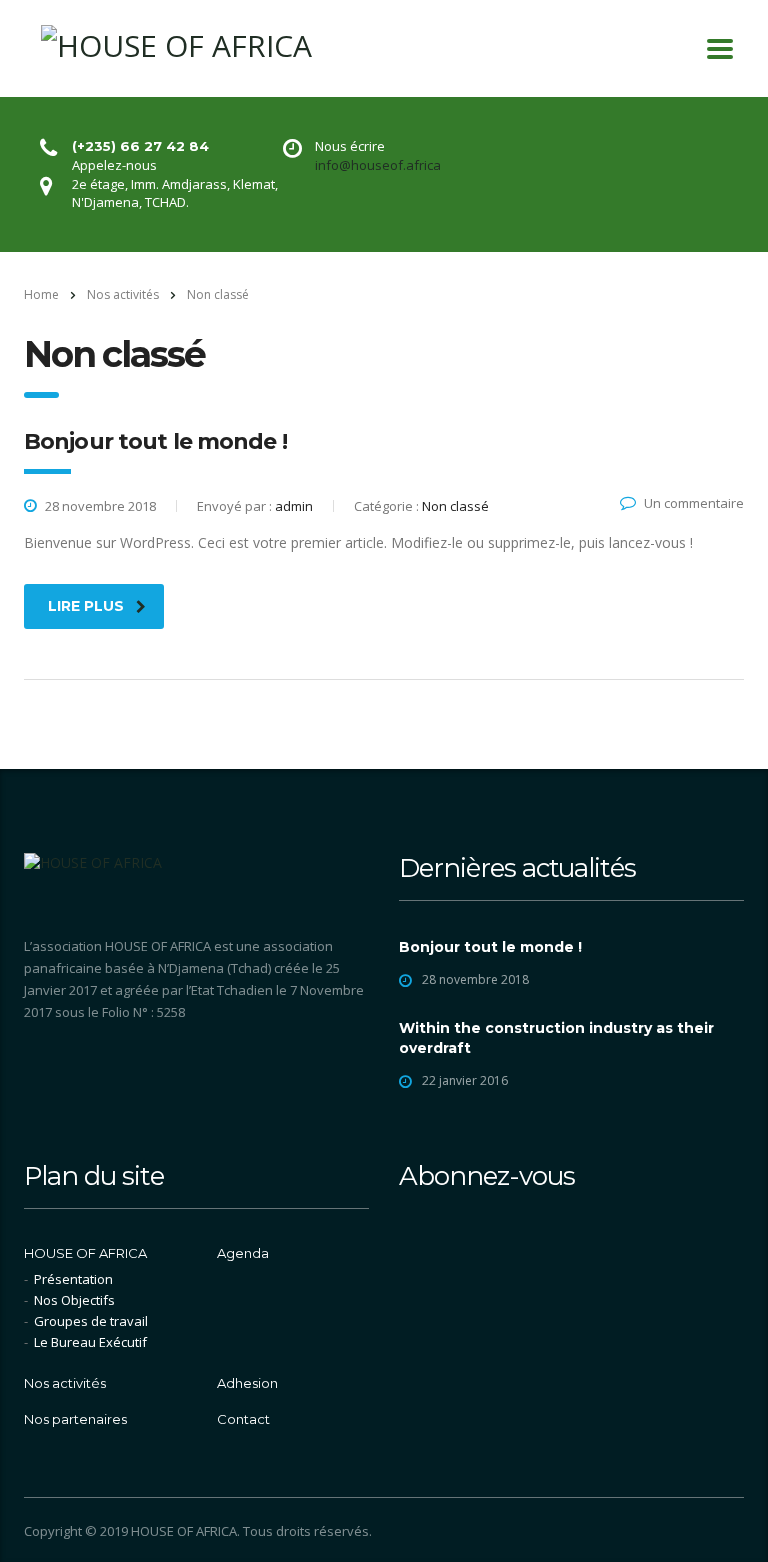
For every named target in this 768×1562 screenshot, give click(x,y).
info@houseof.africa (378, 165)
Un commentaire (694, 503)
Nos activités (65, 1383)
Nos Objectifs (74, 1300)
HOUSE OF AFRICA (85, 1253)
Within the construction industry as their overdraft (556, 1038)
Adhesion (247, 1383)
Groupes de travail (91, 1321)
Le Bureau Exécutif (90, 1342)
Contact (243, 1419)
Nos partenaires (75, 1419)
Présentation (73, 1279)
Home (41, 294)
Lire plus (86, 606)
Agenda (243, 1253)
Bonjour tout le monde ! (490, 947)
